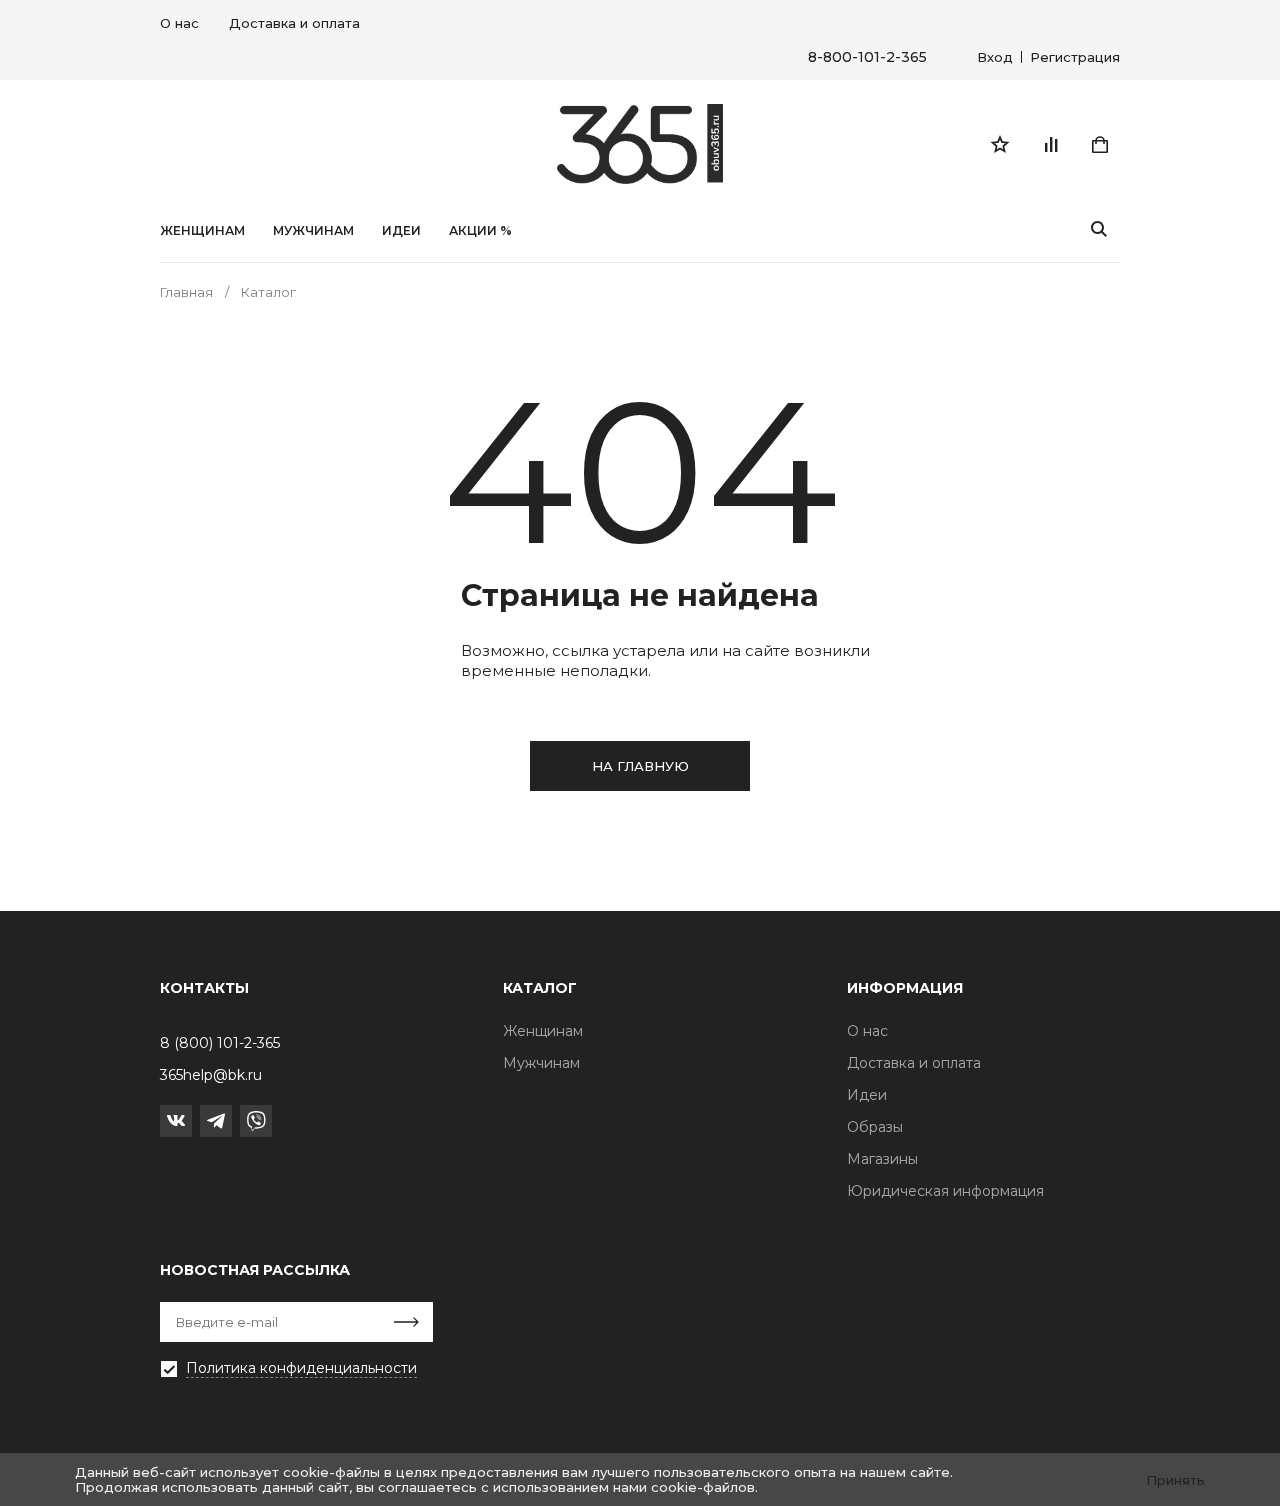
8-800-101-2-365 (867, 57)
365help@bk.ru (211, 1075)
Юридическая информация (945, 1191)
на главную (640, 766)
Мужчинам (313, 231)
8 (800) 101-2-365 (220, 1043)
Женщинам (202, 231)
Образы (875, 1127)
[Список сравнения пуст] (1050, 144)
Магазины (882, 1159)
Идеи (867, 1095)
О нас (179, 23)
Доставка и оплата (294, 23)
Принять (1175, 1480)
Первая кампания (225, 1399)
